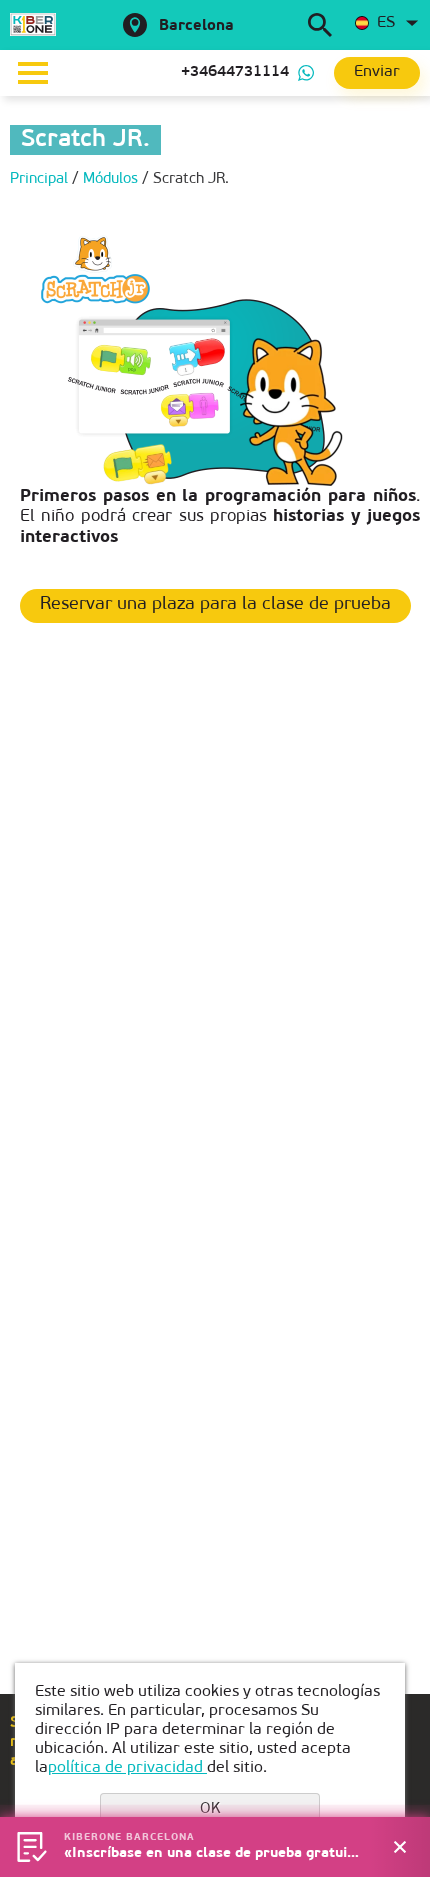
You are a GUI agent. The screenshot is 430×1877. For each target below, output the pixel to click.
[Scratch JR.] (215, 361)
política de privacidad (127, 1768)
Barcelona (196, 26)
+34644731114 (235, 72)
